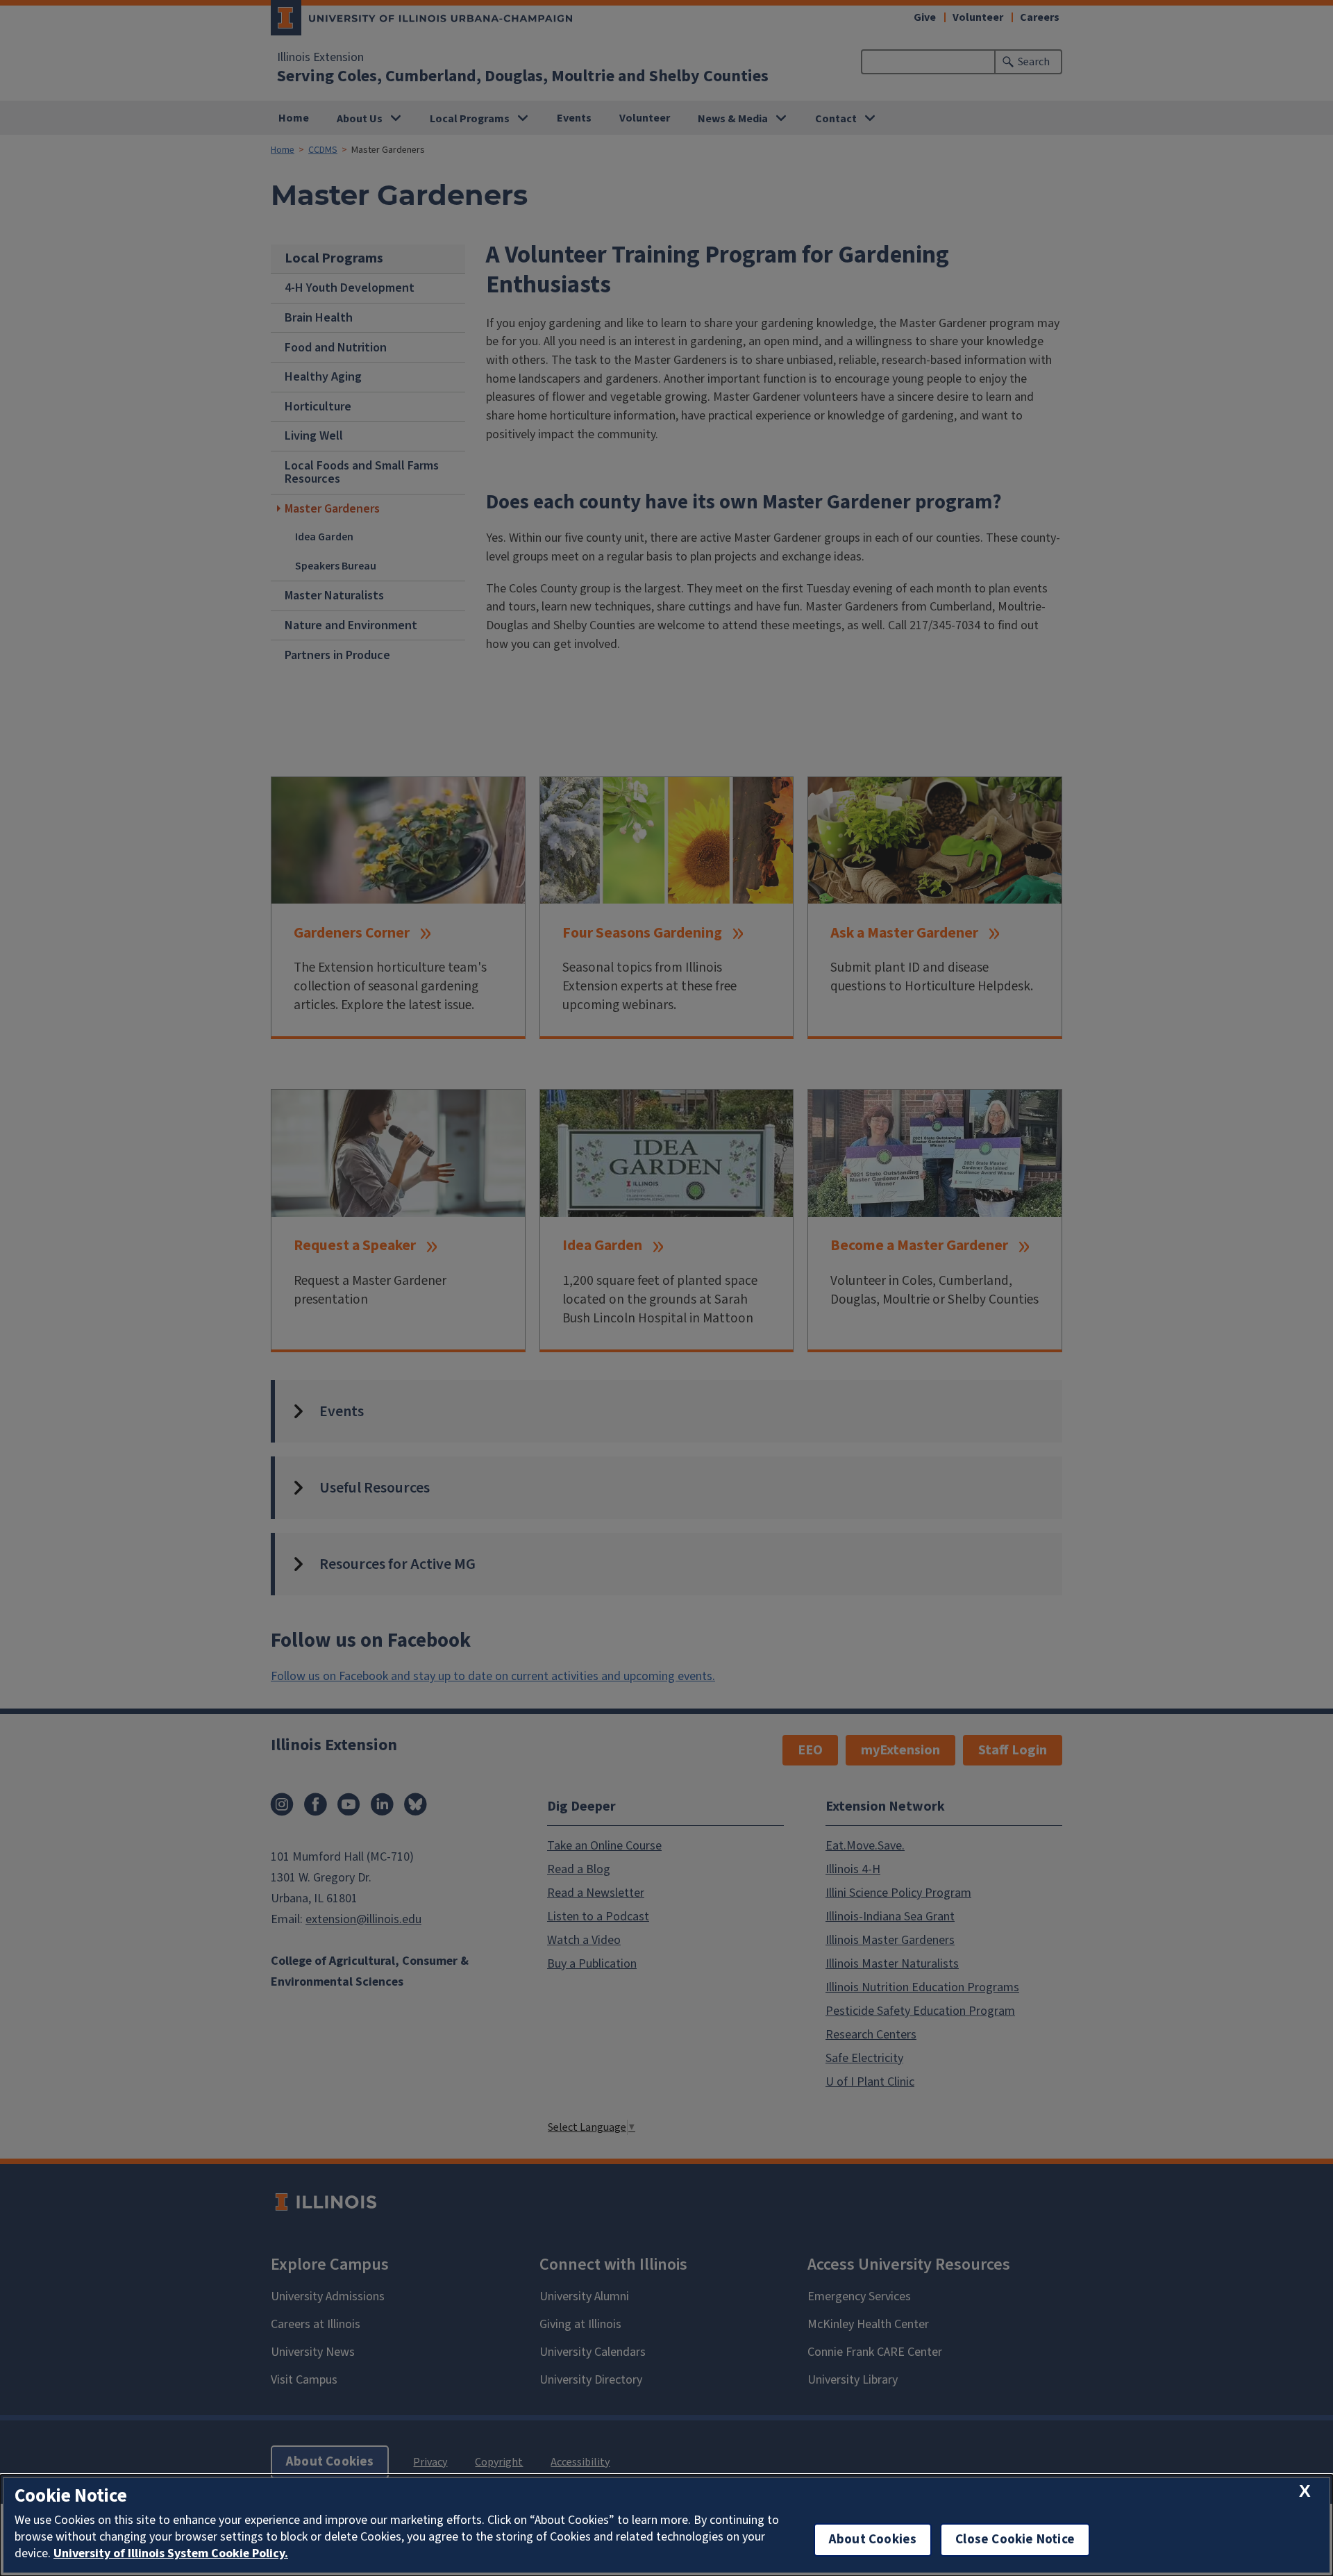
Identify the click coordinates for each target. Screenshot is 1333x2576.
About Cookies (873, 2540)
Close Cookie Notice (1015, 2540)
